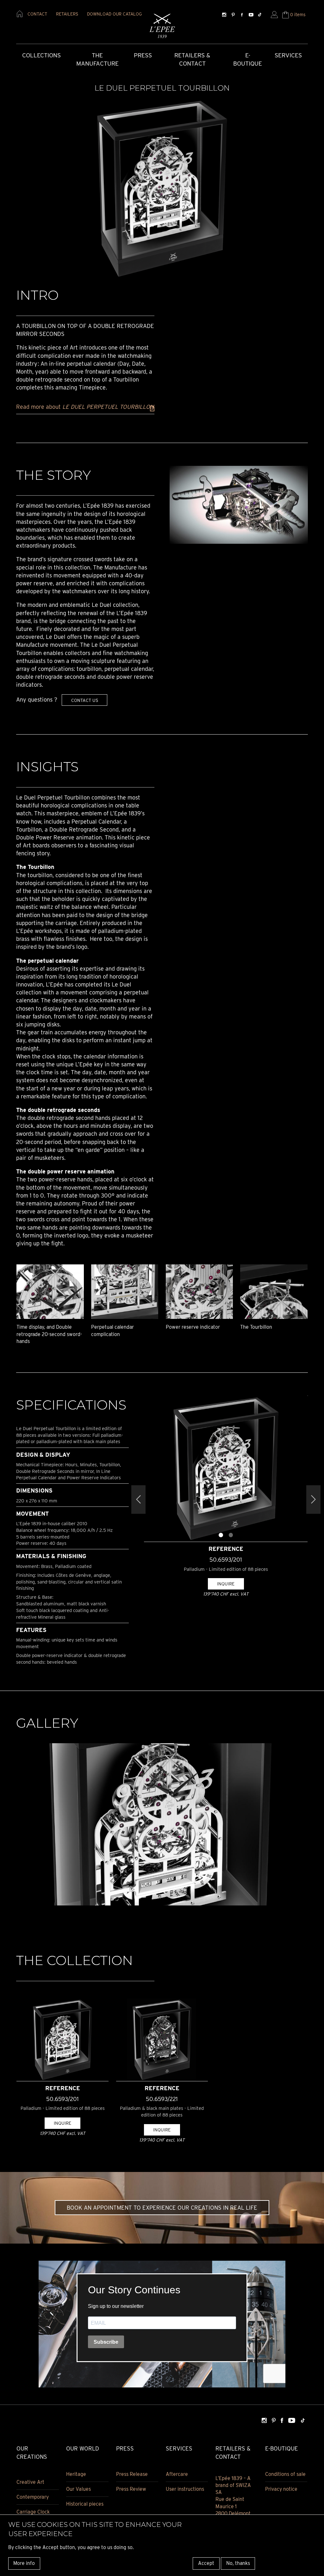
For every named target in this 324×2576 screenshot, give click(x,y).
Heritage (76, 2474)
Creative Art (30, 2482)
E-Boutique (248, 60)
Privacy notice (281, 2489)
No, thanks (238, 2563)
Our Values (78, 2489)
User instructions (185, 2489)
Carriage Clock (33, 2512)
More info (24, 2563)
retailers (67, 14)
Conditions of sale (285, 2474)
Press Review (131, 2489)
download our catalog (114, 14)
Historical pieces (85, 2504)
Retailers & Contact (192, 60)
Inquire (226, 1584)
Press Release (132, 2474)
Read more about (85, 407)
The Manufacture (97, 60)
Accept (206, 2563)
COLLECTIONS (41, 55)
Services (288, 55)
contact (37, 14)
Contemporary (33, 2497)
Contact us (85, 700)
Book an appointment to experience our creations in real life (162, 2208)
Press (143, 55)
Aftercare (177, 2474)
